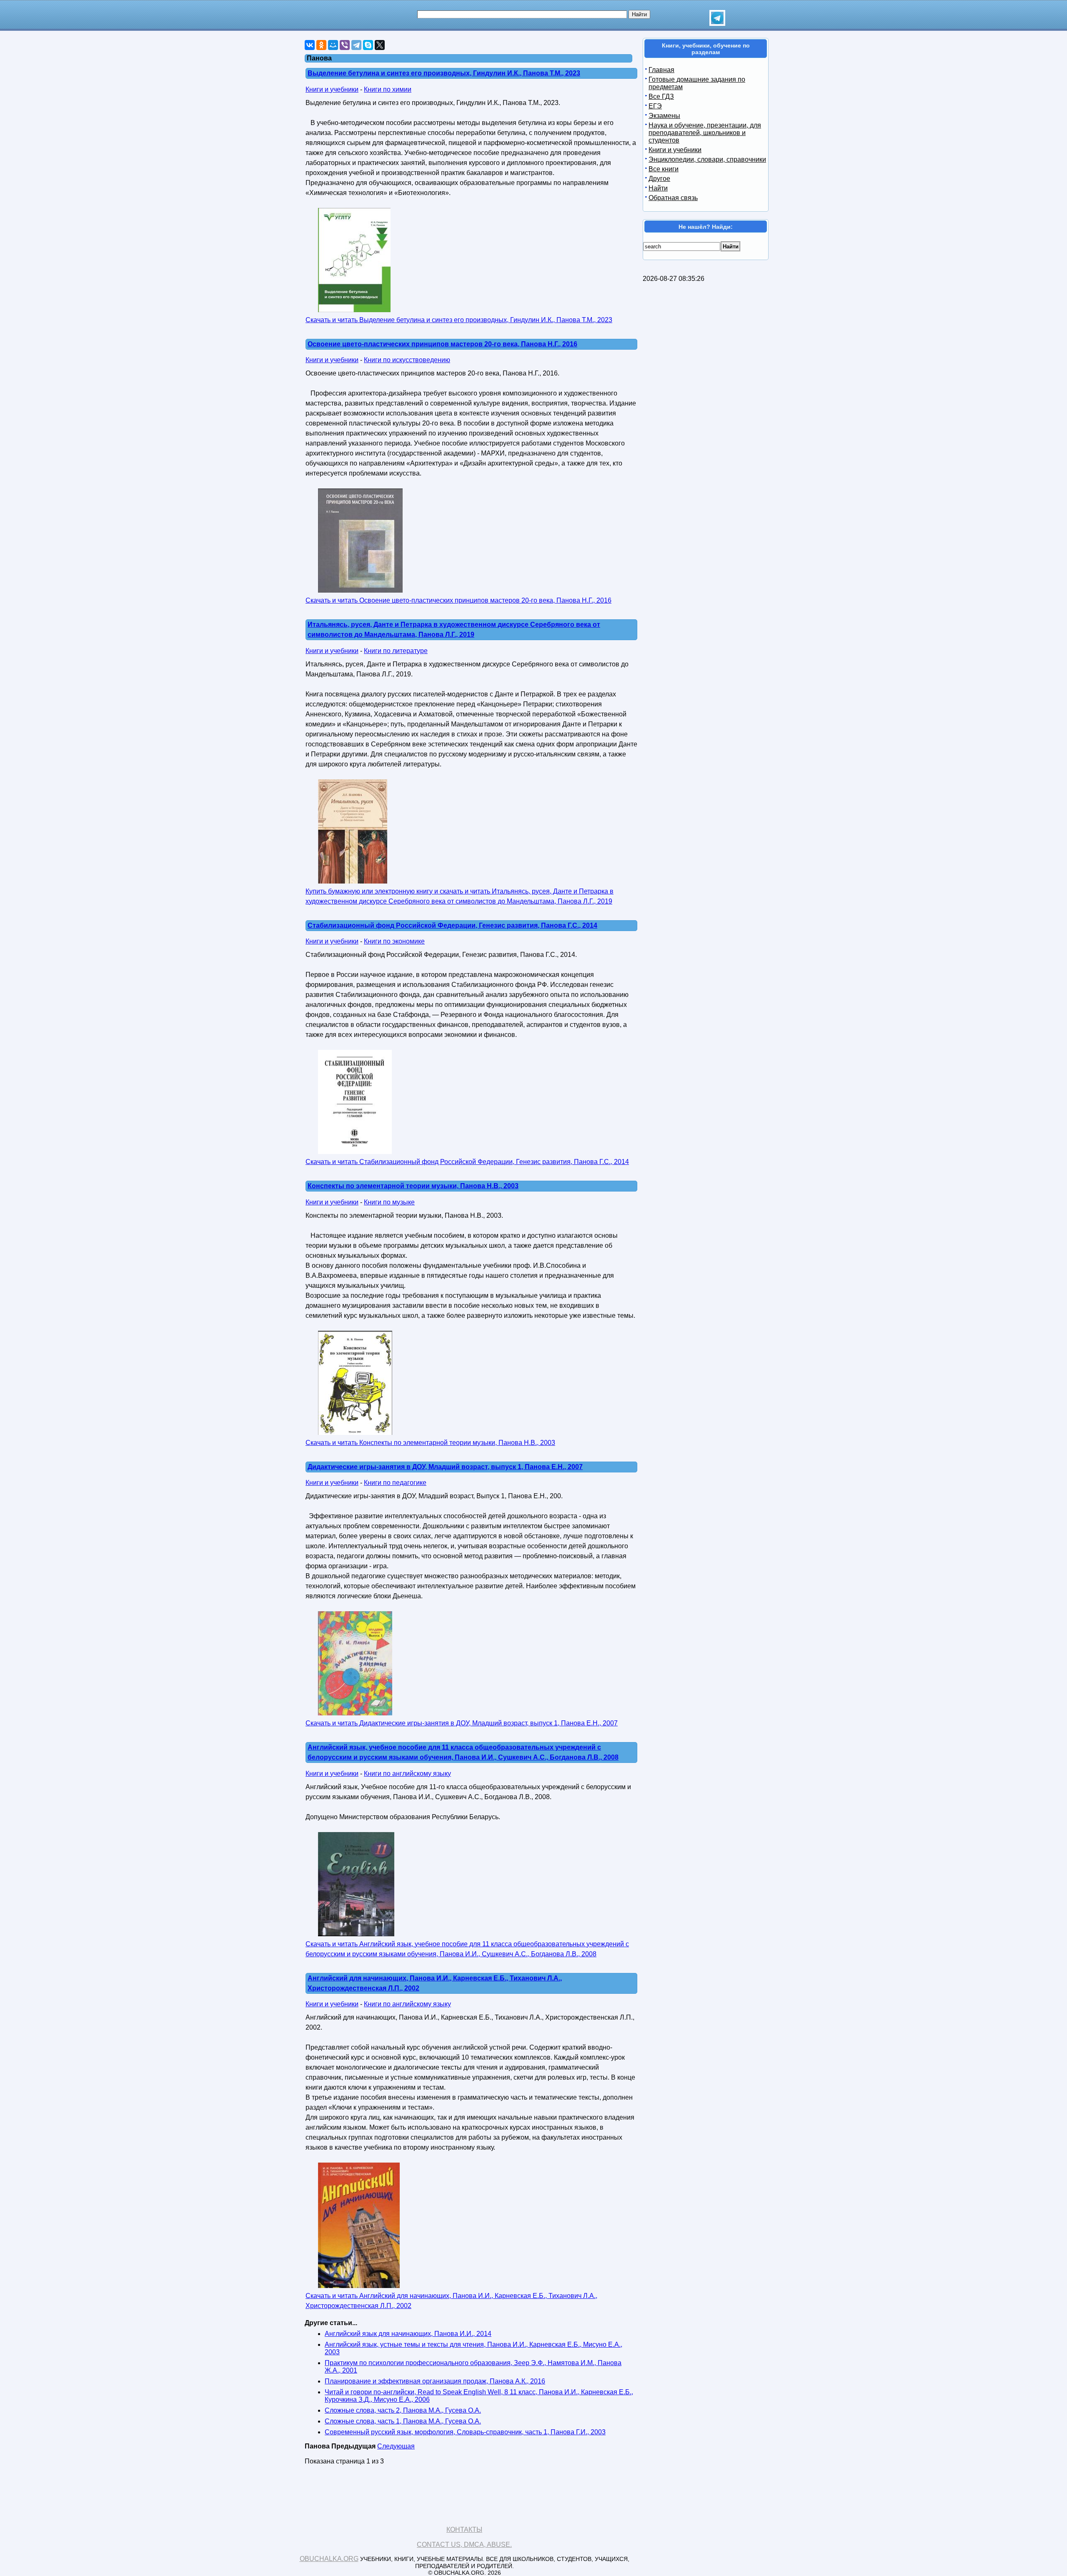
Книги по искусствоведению (407, 360)
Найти (658, 188)
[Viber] (345, 45)
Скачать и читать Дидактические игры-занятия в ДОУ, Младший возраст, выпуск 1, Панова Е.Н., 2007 (462, 1723)
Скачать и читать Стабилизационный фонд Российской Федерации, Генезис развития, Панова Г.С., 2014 (467, 1162)
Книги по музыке (389, 1202)
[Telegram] (356, 45)
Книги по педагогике (395, 1483)
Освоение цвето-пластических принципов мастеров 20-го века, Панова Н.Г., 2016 (442, 344)
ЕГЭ (655, 106)
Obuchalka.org (329, 2559)
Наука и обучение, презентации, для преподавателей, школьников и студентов (705, 133)
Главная (661, 70)
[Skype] (368, 45)
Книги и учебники (332, 89)
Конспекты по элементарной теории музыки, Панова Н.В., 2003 (413, 1186)
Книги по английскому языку (407, 1774)
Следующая (396, 2446)
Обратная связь (673, 198)
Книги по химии (388, 89)
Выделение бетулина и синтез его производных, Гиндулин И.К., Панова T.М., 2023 (444, 73)
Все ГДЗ (661, 96)
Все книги (664, 169)
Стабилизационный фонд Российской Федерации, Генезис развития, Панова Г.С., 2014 (452, 925)
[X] (380, 45)
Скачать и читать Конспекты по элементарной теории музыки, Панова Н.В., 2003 (430, 1443)
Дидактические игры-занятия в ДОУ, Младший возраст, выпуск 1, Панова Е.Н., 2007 (445, 1467)
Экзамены (664, 116)
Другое (659, 179)
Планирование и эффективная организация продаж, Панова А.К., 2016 (435, 2381)
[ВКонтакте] (310, 45)
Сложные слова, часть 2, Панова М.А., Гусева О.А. (403, 2410)
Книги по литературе (396, 651)
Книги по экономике (394, 941)
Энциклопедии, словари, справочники (707, 159)
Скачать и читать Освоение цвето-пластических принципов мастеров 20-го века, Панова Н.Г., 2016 (458, 600)
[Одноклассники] (321, 45)
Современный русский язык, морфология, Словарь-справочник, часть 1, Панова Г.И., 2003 (465, 2432)
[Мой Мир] (333, 45)
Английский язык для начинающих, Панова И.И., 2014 (408, 2334)
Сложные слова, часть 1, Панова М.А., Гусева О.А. (403, 2421)
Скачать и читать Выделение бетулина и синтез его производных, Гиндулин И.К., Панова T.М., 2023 (459, 320)
